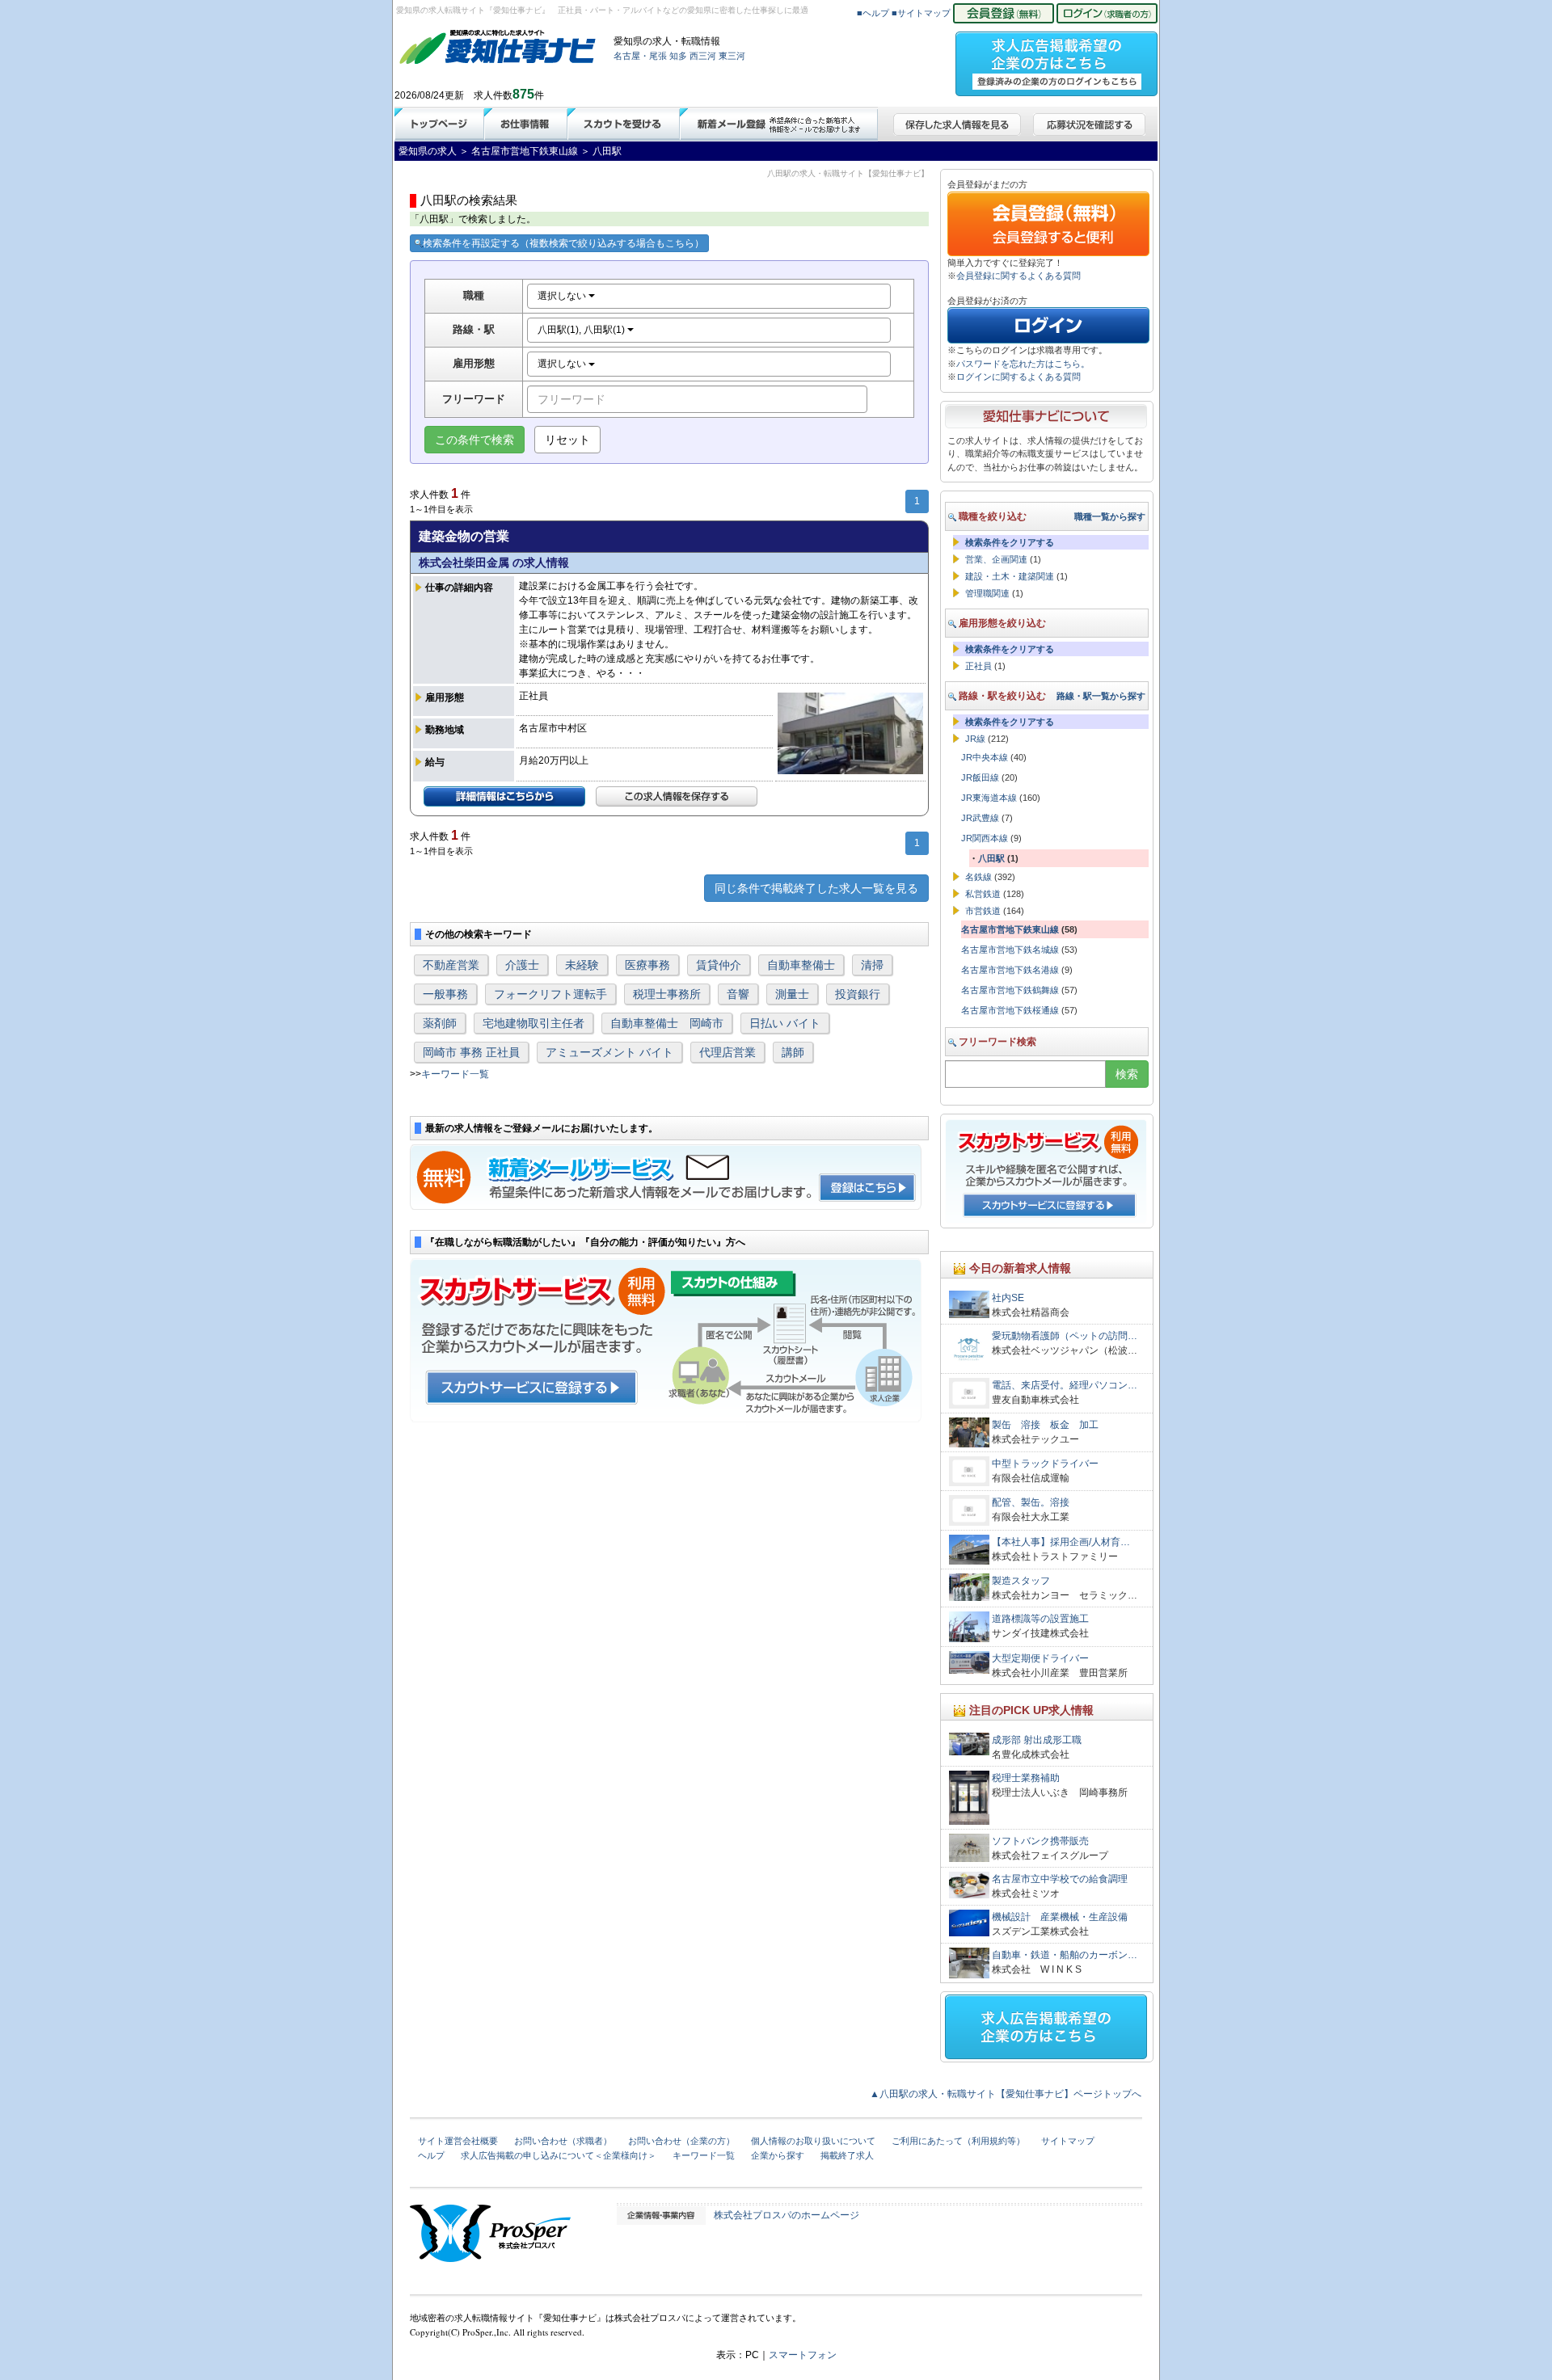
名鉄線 (978, 877)
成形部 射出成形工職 (1037, 1740)
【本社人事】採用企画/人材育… (1061, 1542)
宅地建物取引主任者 (533, 1023)
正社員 (978, 666)
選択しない (563, 296)
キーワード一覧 (455, 1074)
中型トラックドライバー (1045, 1464)
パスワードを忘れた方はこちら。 (1023, 364)
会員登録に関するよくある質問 (1018, 276)
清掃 (872, 965)
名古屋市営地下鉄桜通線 (1010, 1010)
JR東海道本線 (989, 798)
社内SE (1008, 1298)
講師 (793, 1052)
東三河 (732, 56)
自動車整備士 (801, 965)
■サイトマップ (921, 13)
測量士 (792, 994)
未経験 (582, 965)
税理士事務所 (667, 994)
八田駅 (991, 858)
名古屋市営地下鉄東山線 (1010, 929)
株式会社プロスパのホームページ (787, 2215)
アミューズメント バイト (609, 1052)
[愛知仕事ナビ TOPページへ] (498, 50)
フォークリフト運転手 (550, 994)
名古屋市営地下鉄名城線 (1010, 950)
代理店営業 (727, 1052)
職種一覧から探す (1110, 516)
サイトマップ (1068, 2141)
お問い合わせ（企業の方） (681, 2141)
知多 (678, 56)
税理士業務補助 (1026, 1778)
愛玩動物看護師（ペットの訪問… (1065, 1336)
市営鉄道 (983, 911)
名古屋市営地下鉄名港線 (1010, 970)
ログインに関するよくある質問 (1018, 377)
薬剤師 (440, 1023)
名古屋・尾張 (640, 56)
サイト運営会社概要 (458, 2141)
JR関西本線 (985, 838)
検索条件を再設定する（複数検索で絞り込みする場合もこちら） (563, 243)
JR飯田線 (980, 777)
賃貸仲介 (719, 965)
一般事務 (445, 994)
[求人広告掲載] (1056, 59)
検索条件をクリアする (1010, 542)
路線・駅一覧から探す (1101, 696)
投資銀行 (858, 994)
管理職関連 (987, 593)
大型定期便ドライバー (1040, 1658)
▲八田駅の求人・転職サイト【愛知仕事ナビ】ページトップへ (1006, 2094)
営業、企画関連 (996, 559)
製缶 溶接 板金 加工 (1050, 1425)
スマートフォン (803, 2355)
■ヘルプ (873, 13)
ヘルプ (431, 2155)
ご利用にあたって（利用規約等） (958, 2141)
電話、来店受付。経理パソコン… (1065, 1385)
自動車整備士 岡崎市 (667, 1023)
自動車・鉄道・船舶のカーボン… (1065, 1955)
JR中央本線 (985, 757)
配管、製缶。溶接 (1031, 1502)
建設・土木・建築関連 (1010, 576)
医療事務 (647, 965)
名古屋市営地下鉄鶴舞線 (1010, 990)
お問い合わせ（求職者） (563, 2141)
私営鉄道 (983, 894)
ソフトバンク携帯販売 (1040, 1841)
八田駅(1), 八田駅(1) (582, 330)
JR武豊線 (980, 818)
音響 (738, 994)
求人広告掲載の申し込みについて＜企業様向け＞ (559, 2155)
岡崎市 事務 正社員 (471, 1052)
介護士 (522, 965)
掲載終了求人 (847, 2155)
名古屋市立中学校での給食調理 (1060, 1879)
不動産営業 (451, 965)
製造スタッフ (1021, 1581)
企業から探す (778, 2155)
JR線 (975, 739)
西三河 (703, 56)
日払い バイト (785, 1023)
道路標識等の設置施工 (1040, 1619)
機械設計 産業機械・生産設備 (1060, 1917)
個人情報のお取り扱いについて (813, 2141)
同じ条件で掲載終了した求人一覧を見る (816, 888)
